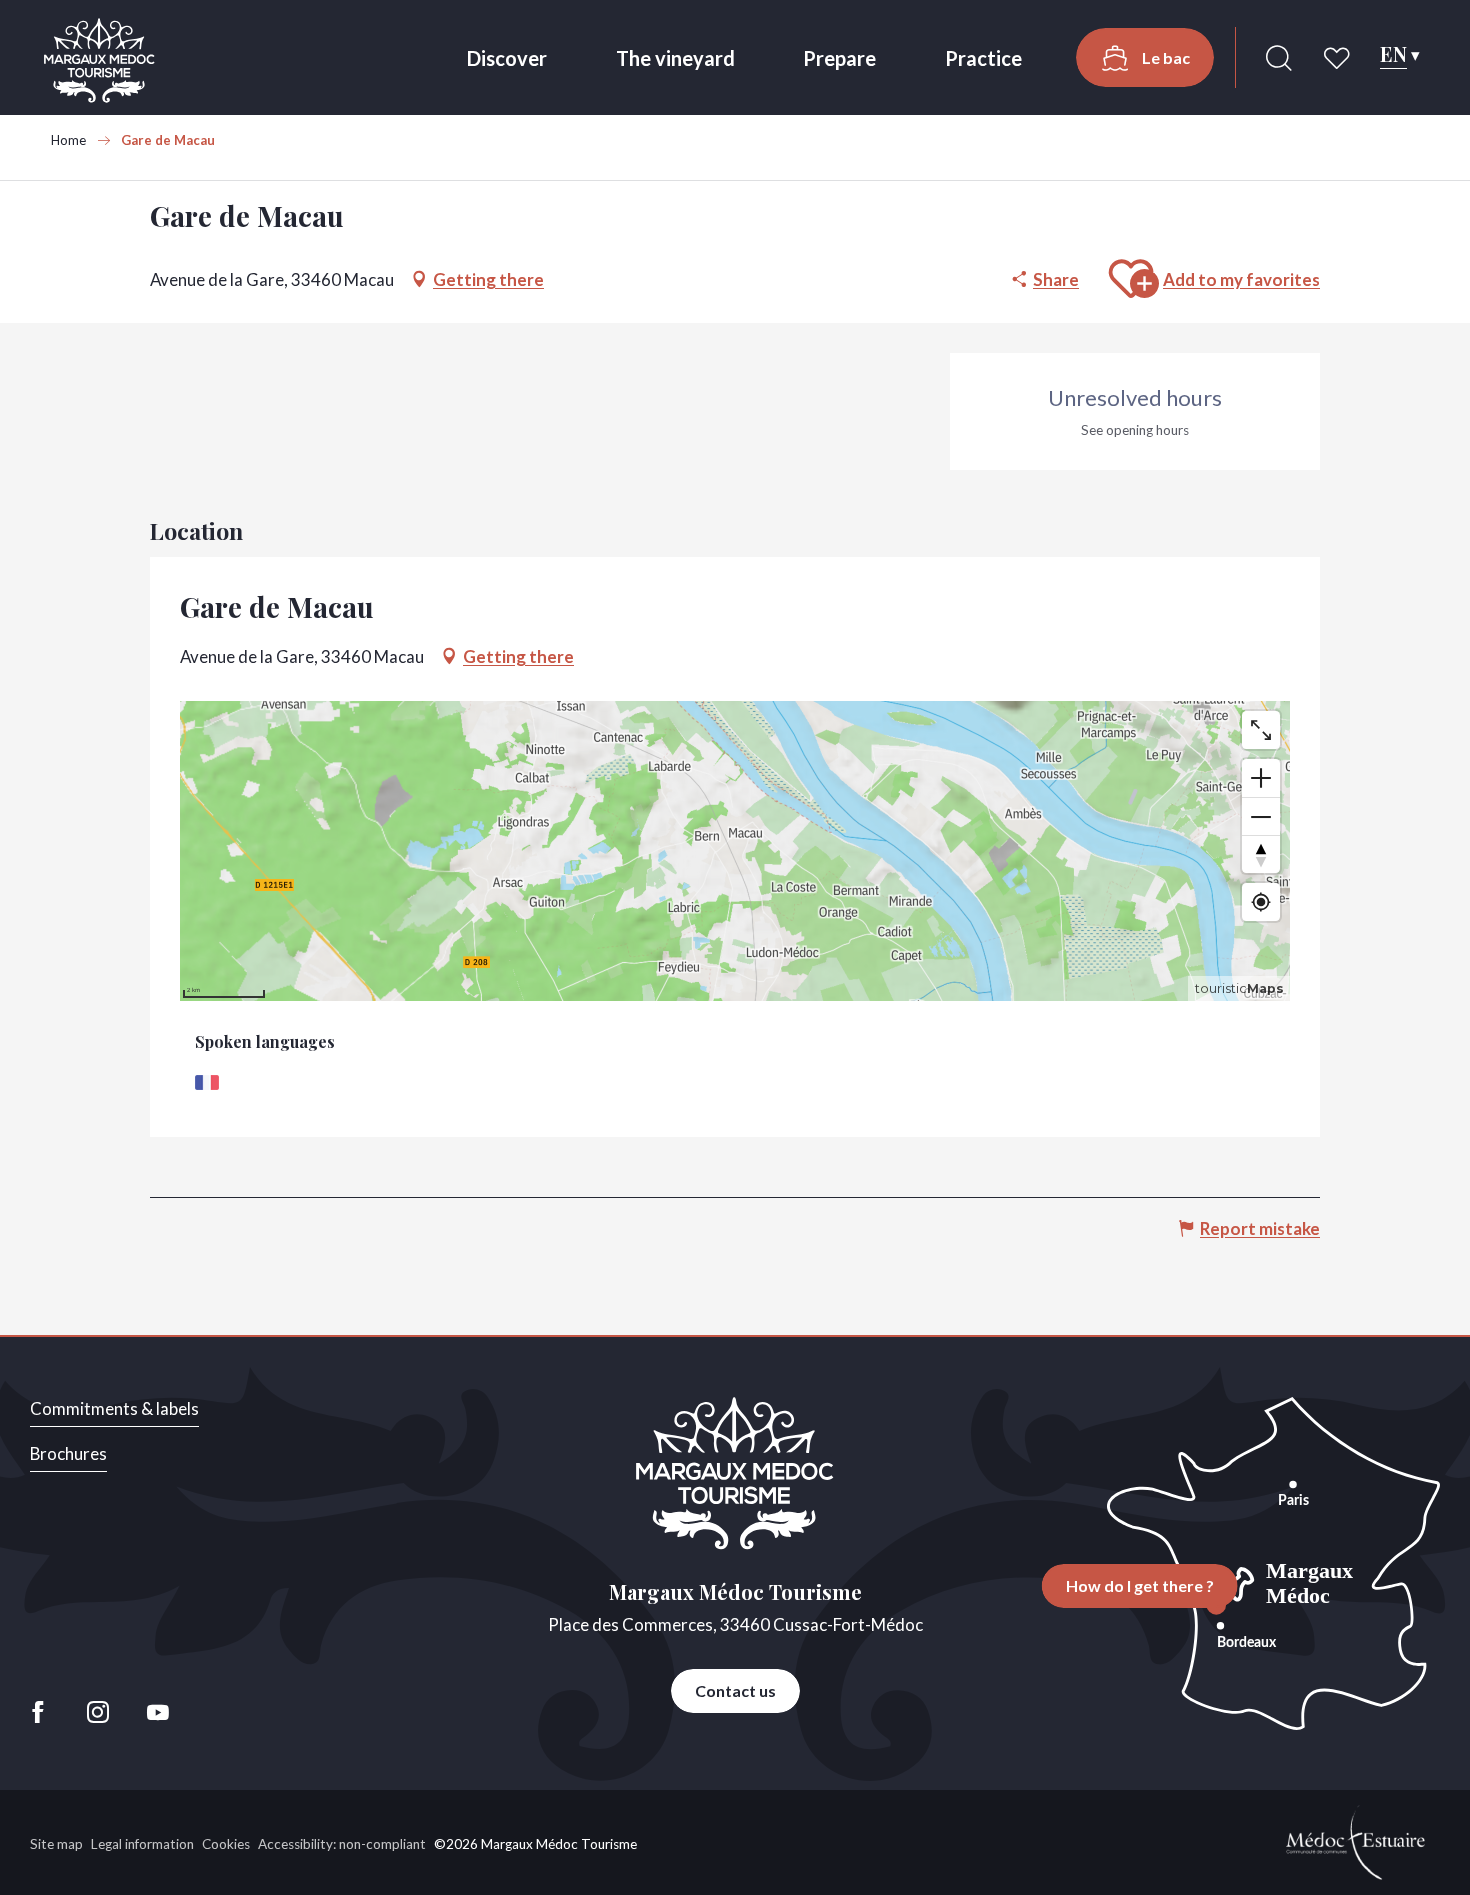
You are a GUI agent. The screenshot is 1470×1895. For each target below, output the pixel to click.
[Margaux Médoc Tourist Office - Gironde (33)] (99, 60)
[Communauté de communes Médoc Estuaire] (1356, 1840)
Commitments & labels (114, 1408)
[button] (1279, 58)
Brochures (68, 1453)
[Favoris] (1339, 58)
